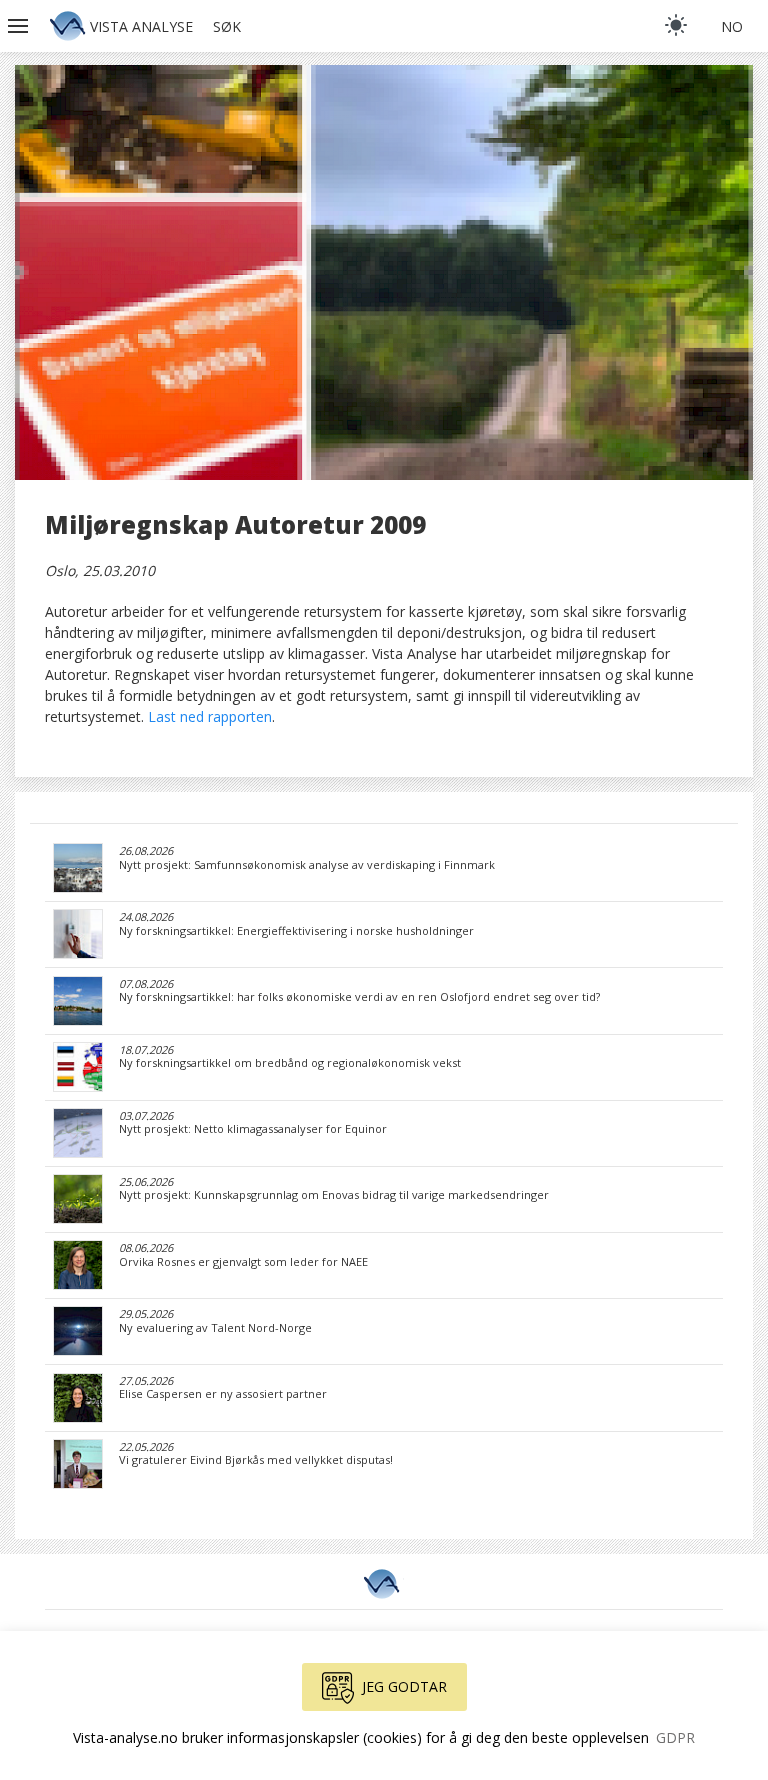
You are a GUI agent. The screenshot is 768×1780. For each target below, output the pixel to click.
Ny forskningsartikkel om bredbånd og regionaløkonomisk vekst (290, 1063)
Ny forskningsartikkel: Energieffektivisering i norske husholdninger (296, 931)
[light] (676, 25)
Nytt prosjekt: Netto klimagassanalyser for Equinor (253, 1129)
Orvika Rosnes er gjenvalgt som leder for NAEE (243, 1262)
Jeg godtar (404, 1686)
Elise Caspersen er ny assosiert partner (223, 1394)
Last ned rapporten (210, 716)
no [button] (732, 26)
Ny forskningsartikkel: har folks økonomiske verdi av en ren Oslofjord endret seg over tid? (359, 997)
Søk (227, 26)
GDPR (675, 1737)
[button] (20, 26)
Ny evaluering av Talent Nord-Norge (215, 1328)
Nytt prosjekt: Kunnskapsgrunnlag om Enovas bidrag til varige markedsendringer (334, 1195)
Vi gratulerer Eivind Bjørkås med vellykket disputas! (256, 1460)
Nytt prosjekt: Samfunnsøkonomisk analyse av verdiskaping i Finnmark (307, 865)
